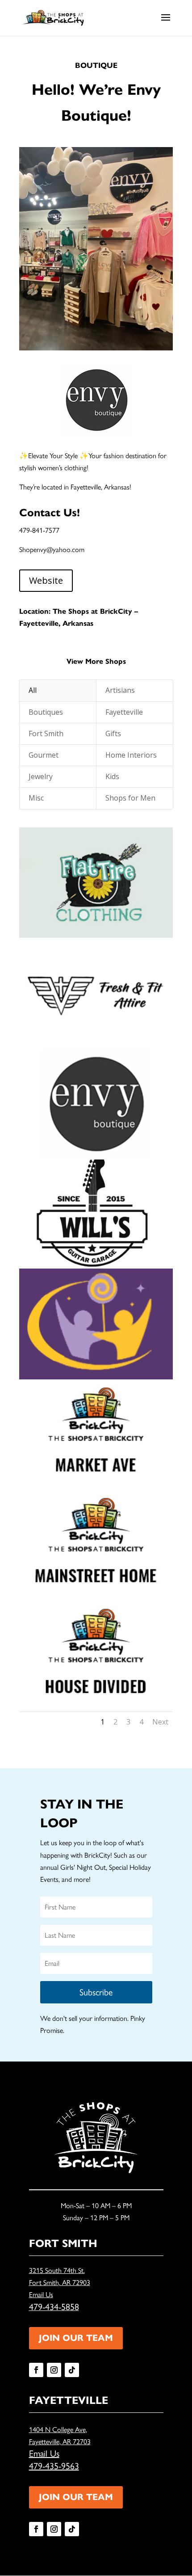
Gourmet (44, 755)
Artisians (120, 690)
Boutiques (46, 712)
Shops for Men (130, 798)
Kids (112, 776)
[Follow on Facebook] (36, 2370)
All (33, 690)
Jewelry (41, 776)
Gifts (113, 734)
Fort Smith (46, 734)
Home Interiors (131, 755)
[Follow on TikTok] (72, 2370)
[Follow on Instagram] (54, 2370)
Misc (36, 798)
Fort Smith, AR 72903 (60, 2283)
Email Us (41, 2295)
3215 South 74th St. (57, 2270)
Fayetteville (124, 712)
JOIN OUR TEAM (76, 2338)
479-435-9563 (54, 2466)
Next (160, 1722)
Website (46, 580)
